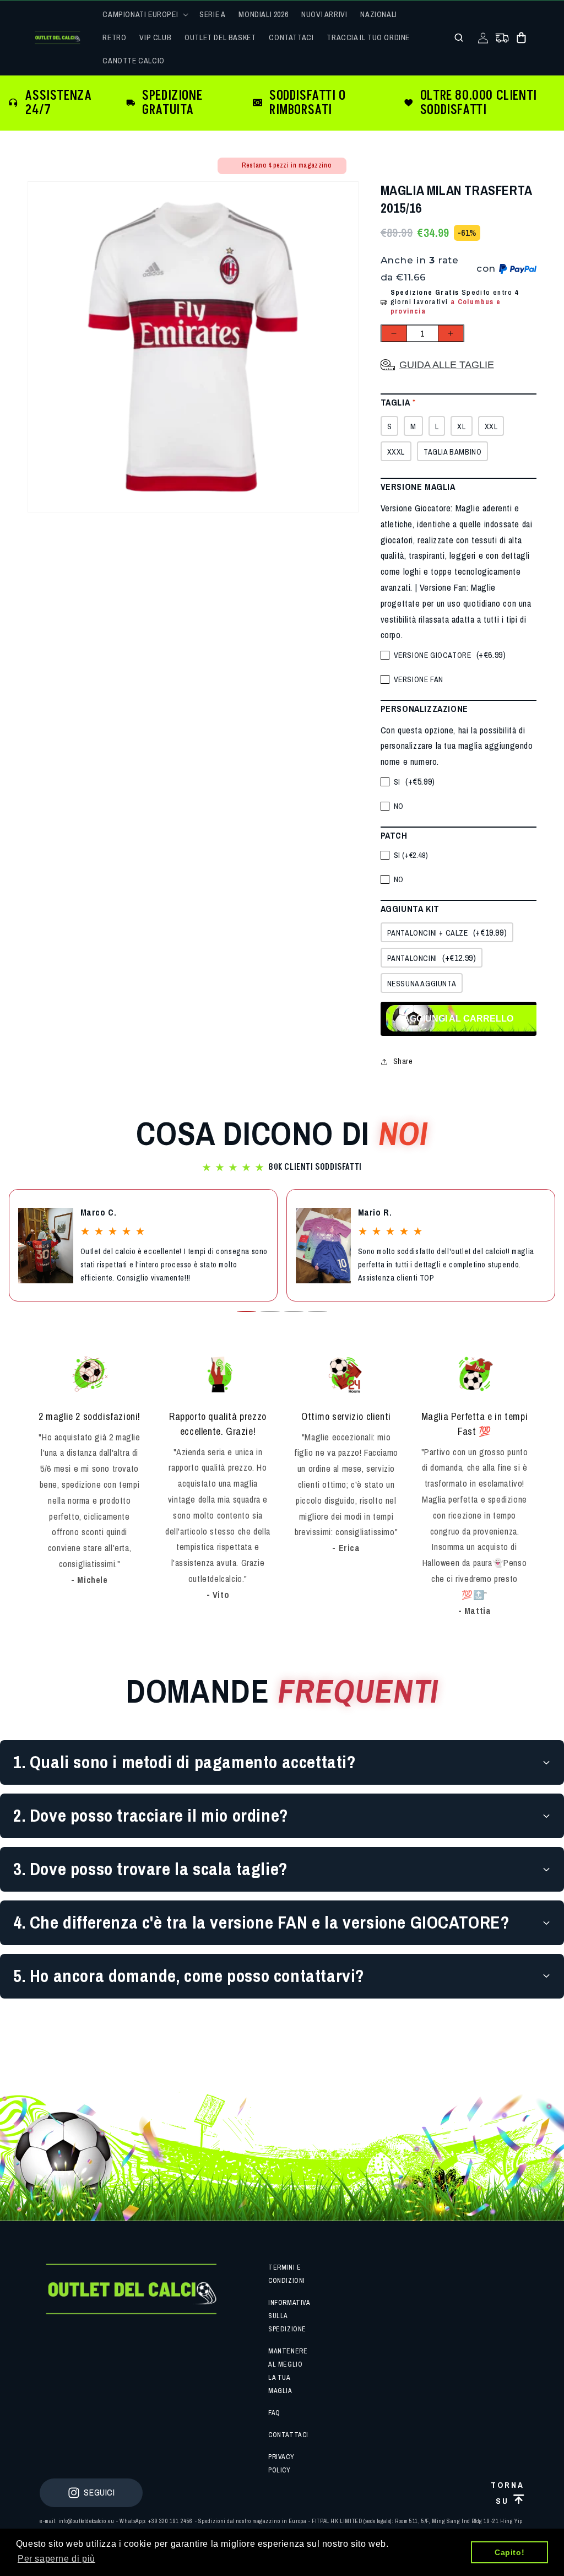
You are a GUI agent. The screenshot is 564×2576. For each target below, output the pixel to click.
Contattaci (288, 2435)
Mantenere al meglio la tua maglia (288, 2371)
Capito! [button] (509, 2552)
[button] (144, 14)
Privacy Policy (281, 2464)
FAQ (274, 2413)
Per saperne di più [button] (56, 2559)
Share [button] (403, 1061)
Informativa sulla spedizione (289, 2316)
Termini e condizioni (287, 2274)
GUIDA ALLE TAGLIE (447, 365)
